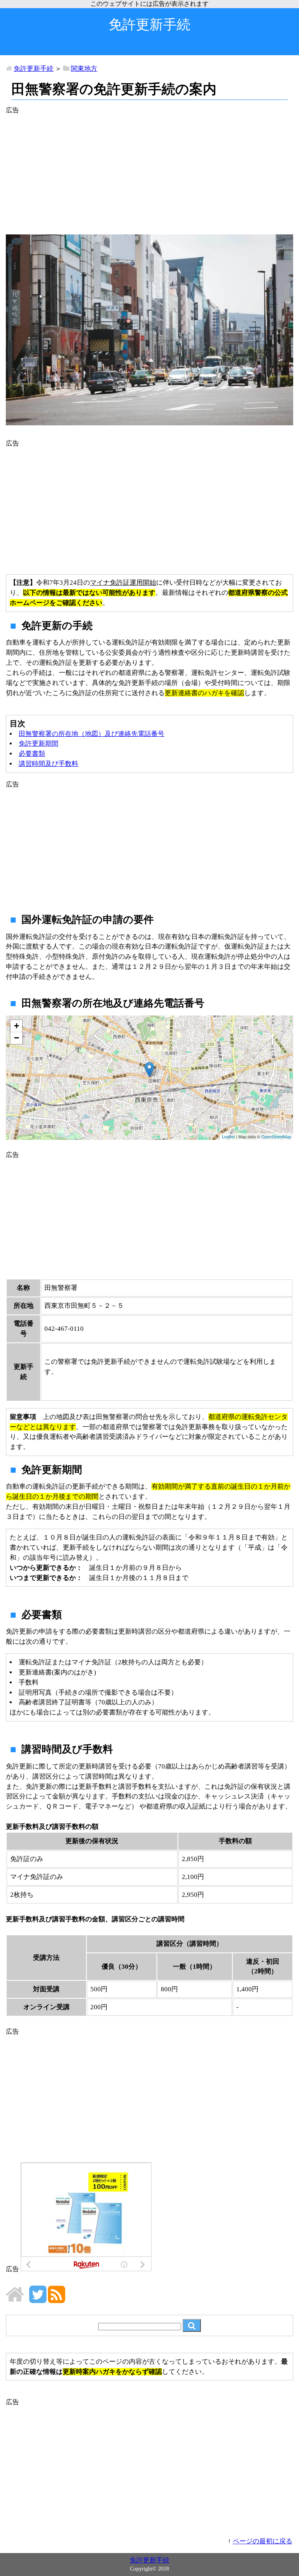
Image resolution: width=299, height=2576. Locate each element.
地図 (148, 1078)
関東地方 (84, 69)
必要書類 (32, 754)
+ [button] (17, 1026)
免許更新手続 (33, 69)
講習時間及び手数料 (48, 764)
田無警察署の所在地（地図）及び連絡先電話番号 (91, 734)
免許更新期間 (39, 744)
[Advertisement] (149, 170)
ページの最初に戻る (263, 2541)
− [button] (17, 1038)
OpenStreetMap (276, 1136)
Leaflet (228, 1136)
